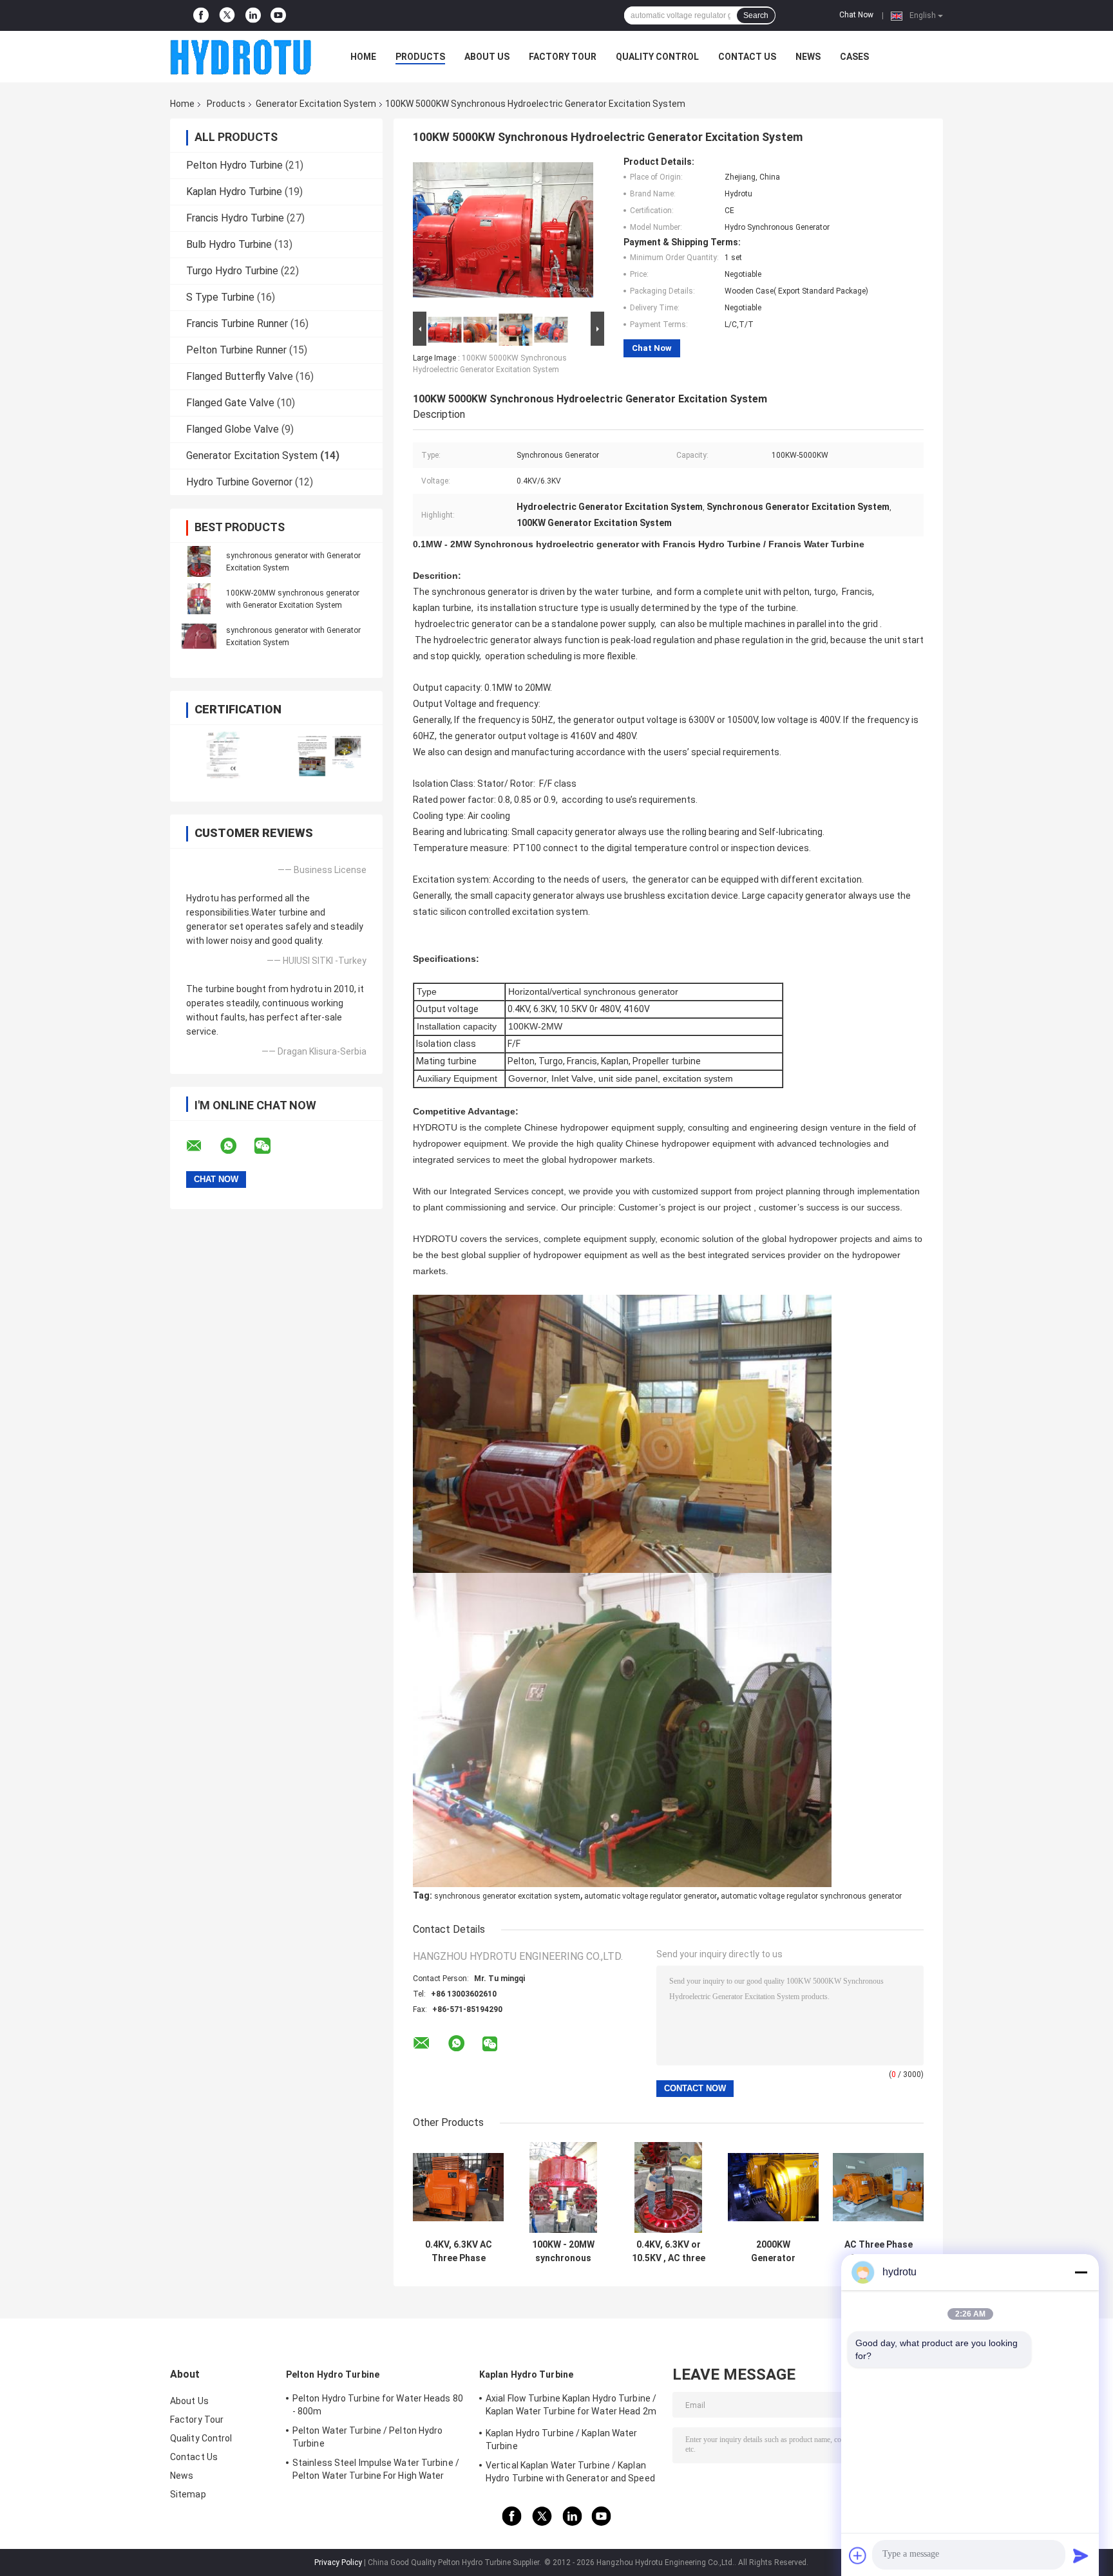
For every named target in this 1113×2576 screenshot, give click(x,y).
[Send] (1081, 2555)
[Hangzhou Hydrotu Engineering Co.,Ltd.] (241, 57)
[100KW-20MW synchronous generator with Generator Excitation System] (199, 599)
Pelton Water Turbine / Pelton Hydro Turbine (368, 2437)
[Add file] (858, 2555)
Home (363, 57)
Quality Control (657, 57)
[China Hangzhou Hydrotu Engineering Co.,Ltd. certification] (223, 755)
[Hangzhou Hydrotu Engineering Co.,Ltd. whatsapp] (236, 1146)
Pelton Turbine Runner (236, 350)
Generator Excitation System (316, 104)
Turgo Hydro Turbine (232, 271)
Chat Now (856, 15)
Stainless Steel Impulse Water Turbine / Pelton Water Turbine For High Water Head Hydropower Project (376, 2471)
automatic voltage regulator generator (651, 1896)
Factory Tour (563, 57)
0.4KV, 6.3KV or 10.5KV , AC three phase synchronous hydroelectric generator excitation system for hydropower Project (669, 2252)
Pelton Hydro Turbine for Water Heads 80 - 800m (378, 2405)
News (808, 57)
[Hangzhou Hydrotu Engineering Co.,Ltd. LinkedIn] (253, 15)
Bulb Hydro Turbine (229, 244)
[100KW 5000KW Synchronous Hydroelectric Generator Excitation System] (503, 232)
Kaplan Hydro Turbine (234, 192)
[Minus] (1081, 2272)
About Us (487, 57)
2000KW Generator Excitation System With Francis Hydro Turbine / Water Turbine (773, 2252)
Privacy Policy (338, 2562)
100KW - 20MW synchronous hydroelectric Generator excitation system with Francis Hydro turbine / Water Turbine (564, 2252)
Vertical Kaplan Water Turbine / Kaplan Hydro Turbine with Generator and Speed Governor (570, 2474)
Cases (854, 57)
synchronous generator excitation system (507, 1896)
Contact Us (747, 57)
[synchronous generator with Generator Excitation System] (199, 561)
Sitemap (188, 2494)
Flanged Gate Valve (230, 403)
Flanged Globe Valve (233, 429)
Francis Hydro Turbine (235, 218)
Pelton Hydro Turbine (234, 165)
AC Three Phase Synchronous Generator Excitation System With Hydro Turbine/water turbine (878, 2252)
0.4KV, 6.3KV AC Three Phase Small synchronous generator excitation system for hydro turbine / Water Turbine (459, 2252)
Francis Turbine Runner (237, 324)
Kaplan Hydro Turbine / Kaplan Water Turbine (562, 2440)
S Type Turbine (220, 297)
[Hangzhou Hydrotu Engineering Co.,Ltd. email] (202, 1146)
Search (756, 15)
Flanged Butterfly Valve (240, 376)
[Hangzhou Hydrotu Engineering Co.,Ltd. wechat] (271, 1146)
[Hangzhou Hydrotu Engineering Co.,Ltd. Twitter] (227, 16)
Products (420, 57)
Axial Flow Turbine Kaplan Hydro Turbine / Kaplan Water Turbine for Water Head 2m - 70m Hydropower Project (571, 2407)
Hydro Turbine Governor (239, 482)
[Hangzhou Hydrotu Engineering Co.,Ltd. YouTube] (278, 15)
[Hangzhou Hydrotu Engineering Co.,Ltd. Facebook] (201, 15)
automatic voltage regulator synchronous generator (811, 1896)
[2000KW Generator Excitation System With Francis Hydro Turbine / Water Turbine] (773, 2187)
